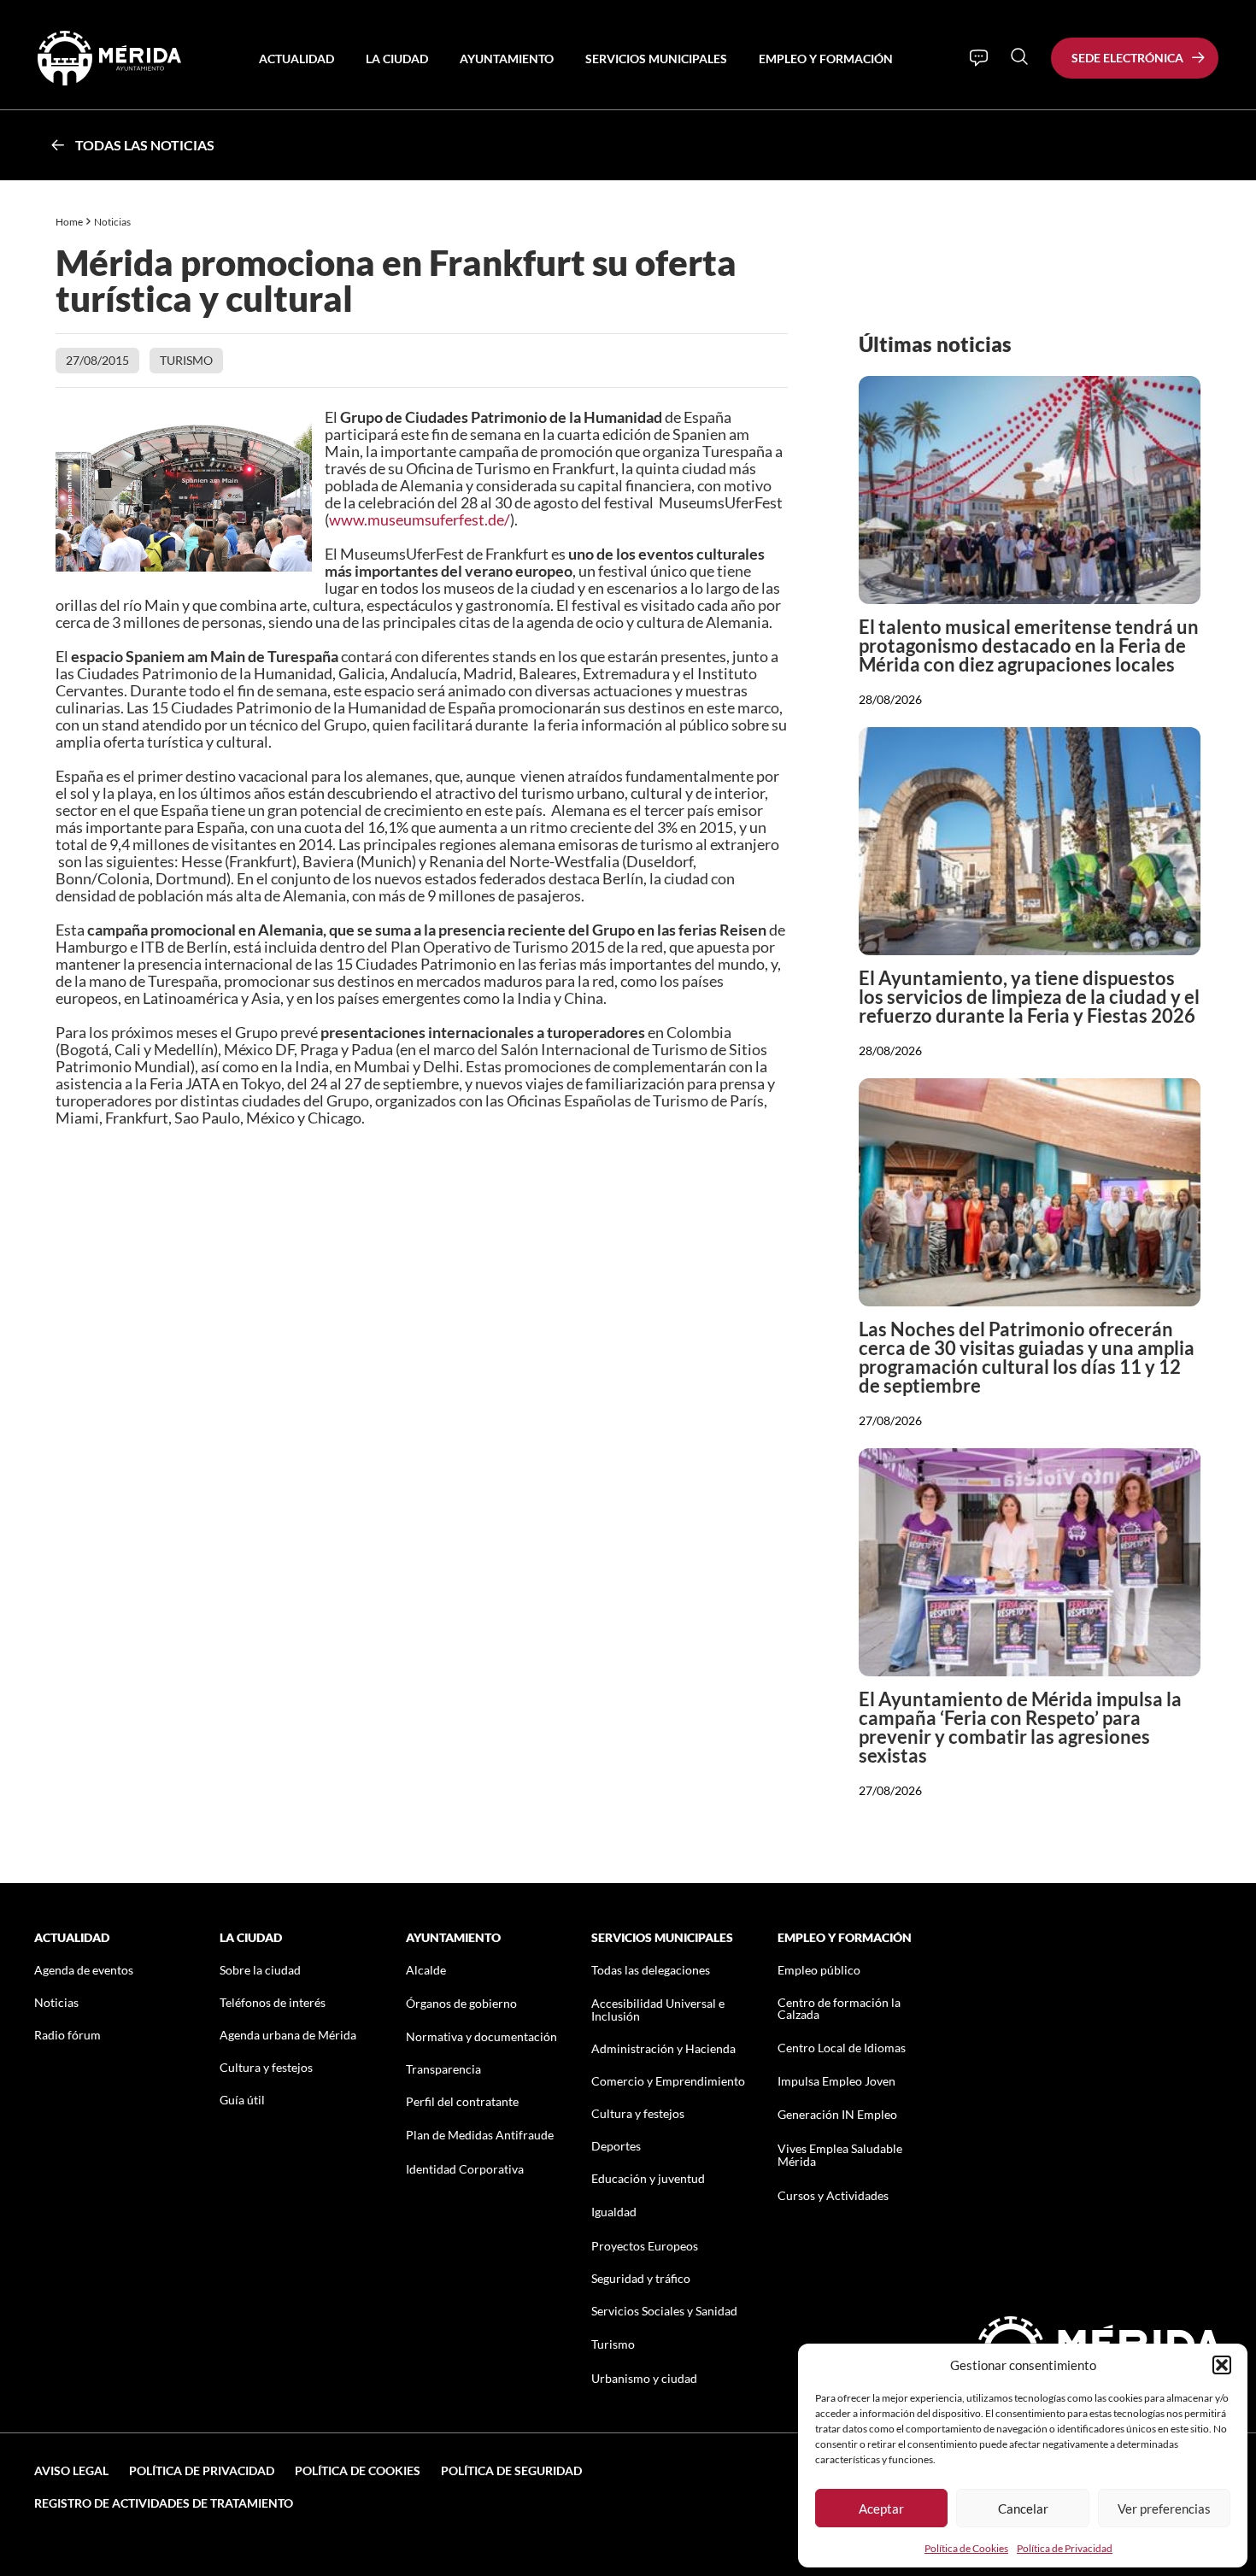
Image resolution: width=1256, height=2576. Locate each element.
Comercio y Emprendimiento (668, 2081)
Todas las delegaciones (651, 1970)
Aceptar (881, 2509)
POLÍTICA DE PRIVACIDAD (202, 2470)
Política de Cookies (966, 2548)
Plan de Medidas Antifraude (480, 2135)
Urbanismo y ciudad (644, 2378)
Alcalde (426, 1970)
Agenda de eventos (84, 1970)
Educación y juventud (648, 2178)
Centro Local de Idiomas (842, 2048)
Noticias (113, 222)
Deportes (616, 2146)
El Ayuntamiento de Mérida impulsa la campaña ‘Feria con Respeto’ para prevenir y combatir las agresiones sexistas (1020, 1727)
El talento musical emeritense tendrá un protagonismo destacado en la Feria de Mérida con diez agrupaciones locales (1029, 645)
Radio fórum (67, 2035)
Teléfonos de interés (273, 2002)
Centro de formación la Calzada (839, 2008)
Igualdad (614, 2212)
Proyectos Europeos (645, 2246)
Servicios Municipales (656, 59)
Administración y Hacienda (663, 2048)
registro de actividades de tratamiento (164, 2503)
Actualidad (296, 59)
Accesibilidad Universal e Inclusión (658, 2010)
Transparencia (443, 2069)
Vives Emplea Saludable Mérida (840, 2155)
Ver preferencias (1164, 2509)
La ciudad (397, 59)
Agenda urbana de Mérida (288, 2035)
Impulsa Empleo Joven (836, 2081)
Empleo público (819, 1970)
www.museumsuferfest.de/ (420, 519)
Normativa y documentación (481, 2036)
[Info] (979, 58)
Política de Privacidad (1065, 2548)
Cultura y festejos (266, 2067)
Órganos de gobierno (461, 2003)
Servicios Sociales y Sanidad (664, 2311)
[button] (1222, 2365)
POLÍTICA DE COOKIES (358, 2470)
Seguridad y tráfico (641, 2278)
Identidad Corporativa (465, 2169)
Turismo (186, 360)
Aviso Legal (71, 2470)
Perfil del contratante (462, 2101)
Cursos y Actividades (833, 2195)
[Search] (1019, 56)
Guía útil (242, 2100)
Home (69, 222)
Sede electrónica (1127, 58)
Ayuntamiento (507, 59)
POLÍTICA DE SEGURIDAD (511, 2470)
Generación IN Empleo (837, 2114)
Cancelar (1023, 2509)
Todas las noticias (145, 145)
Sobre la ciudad (260, 1970)
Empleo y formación (826, 59)
